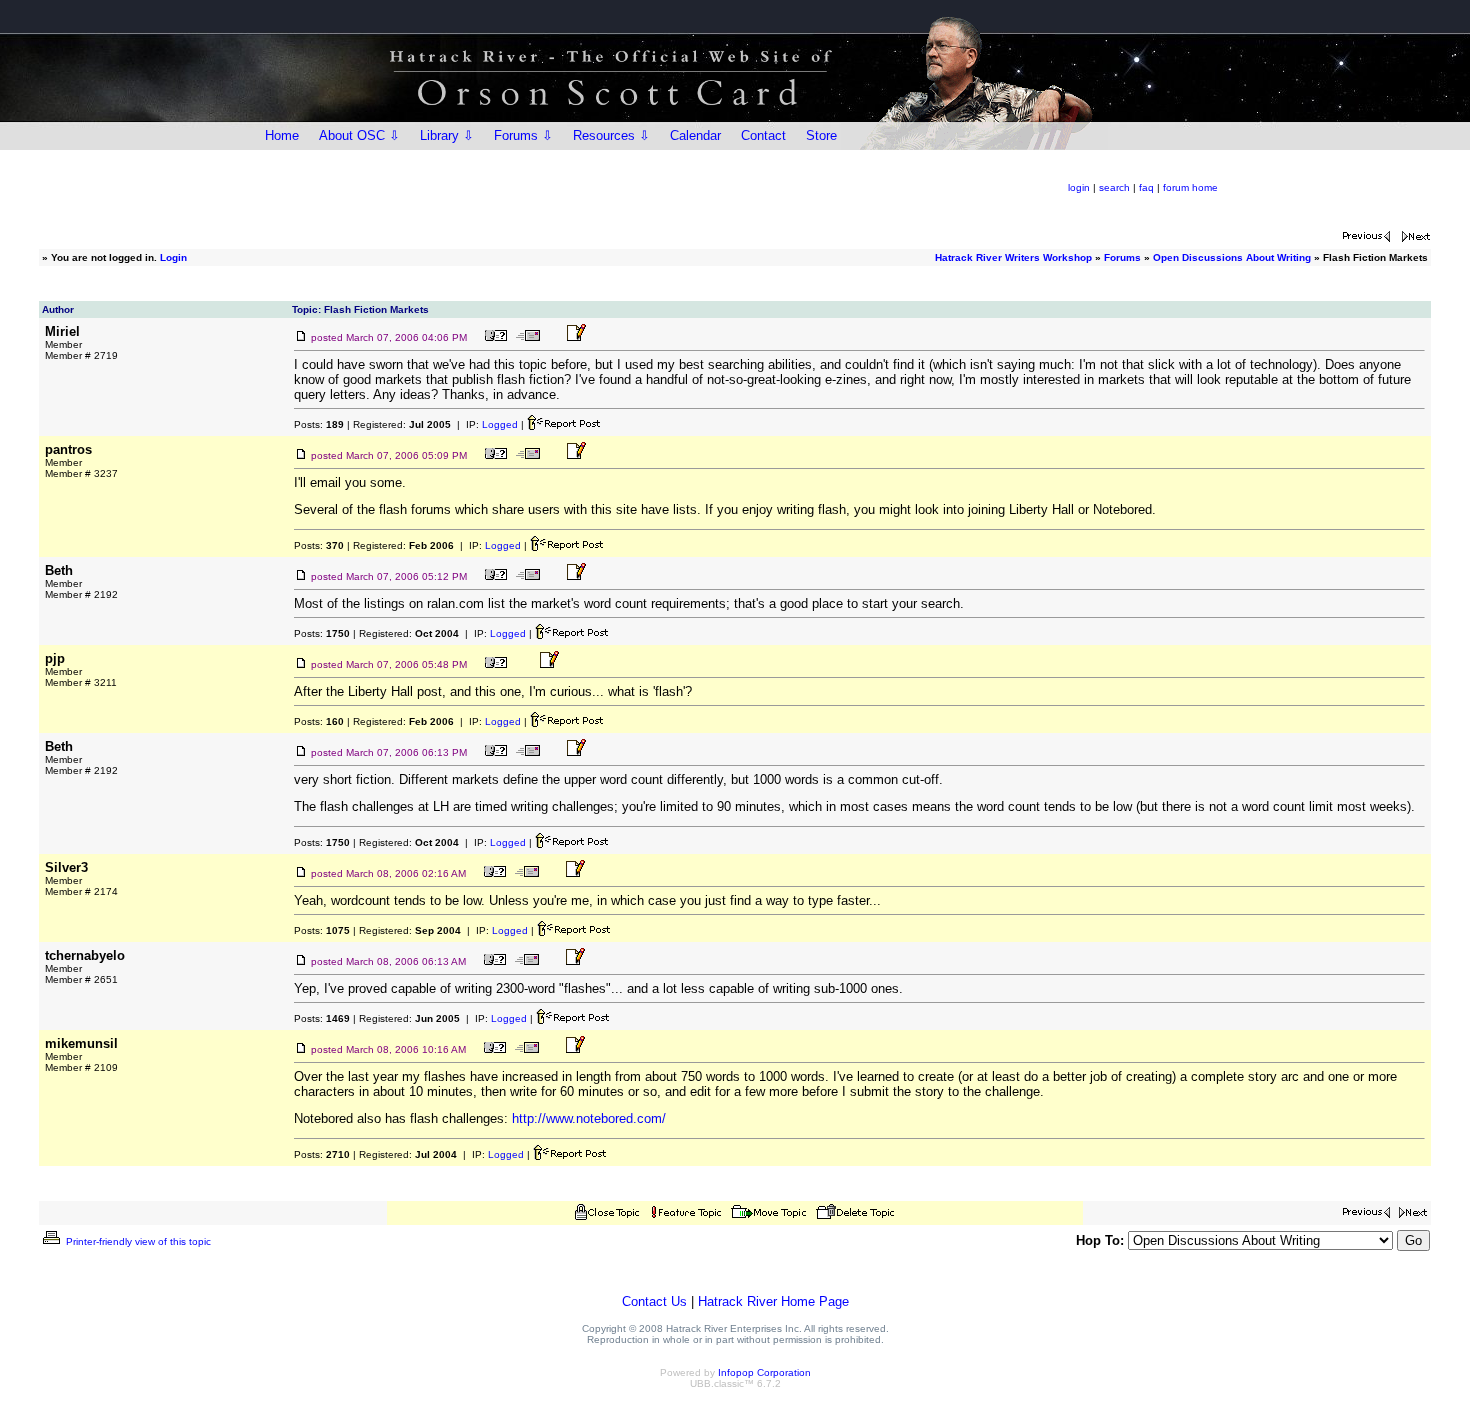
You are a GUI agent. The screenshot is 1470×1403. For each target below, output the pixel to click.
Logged (500, 424)
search (1114, 187)
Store (821, 135)
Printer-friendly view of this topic (137, 1241)
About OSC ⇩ (359, 135)
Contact (763, 135)
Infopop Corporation (764, 1372)
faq (1146, 187)
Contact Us (654, 1301)
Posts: (319, 424)
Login (173, 257)
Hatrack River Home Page (773, 1301)
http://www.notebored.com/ (589, 1118)
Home (282, 135)
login (1079, 187)
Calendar (695, 135)
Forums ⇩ (523, 135)
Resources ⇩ (611, 135)
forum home (1190, 187)
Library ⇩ (447, 135)
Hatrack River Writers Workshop (1013, 257)
